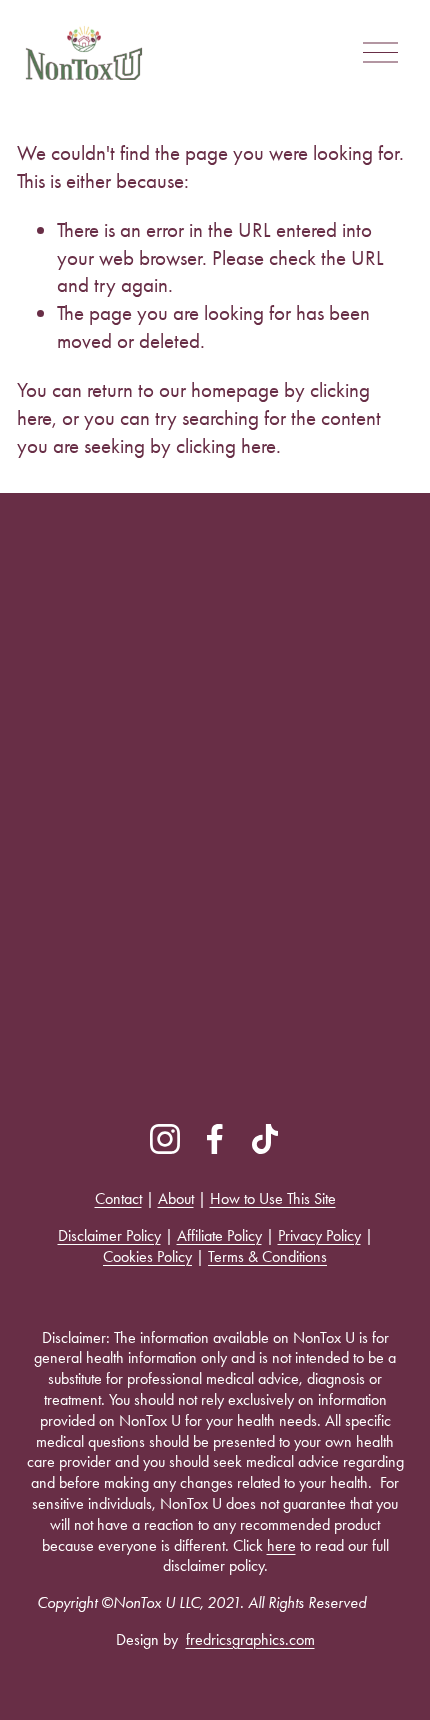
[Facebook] (215, 1139)
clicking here (226, 445)
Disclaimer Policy (109, 1235)
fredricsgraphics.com (250, 1639)
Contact (118, 1198)
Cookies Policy (147, 1256)
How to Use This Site (273, 1198)
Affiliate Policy (219, 1235)
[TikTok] (265, 1139)
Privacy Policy (319, 1235)
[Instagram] (165, 1139)
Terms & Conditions (267, 1256)
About (176, 1198)
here (281, 1545)
